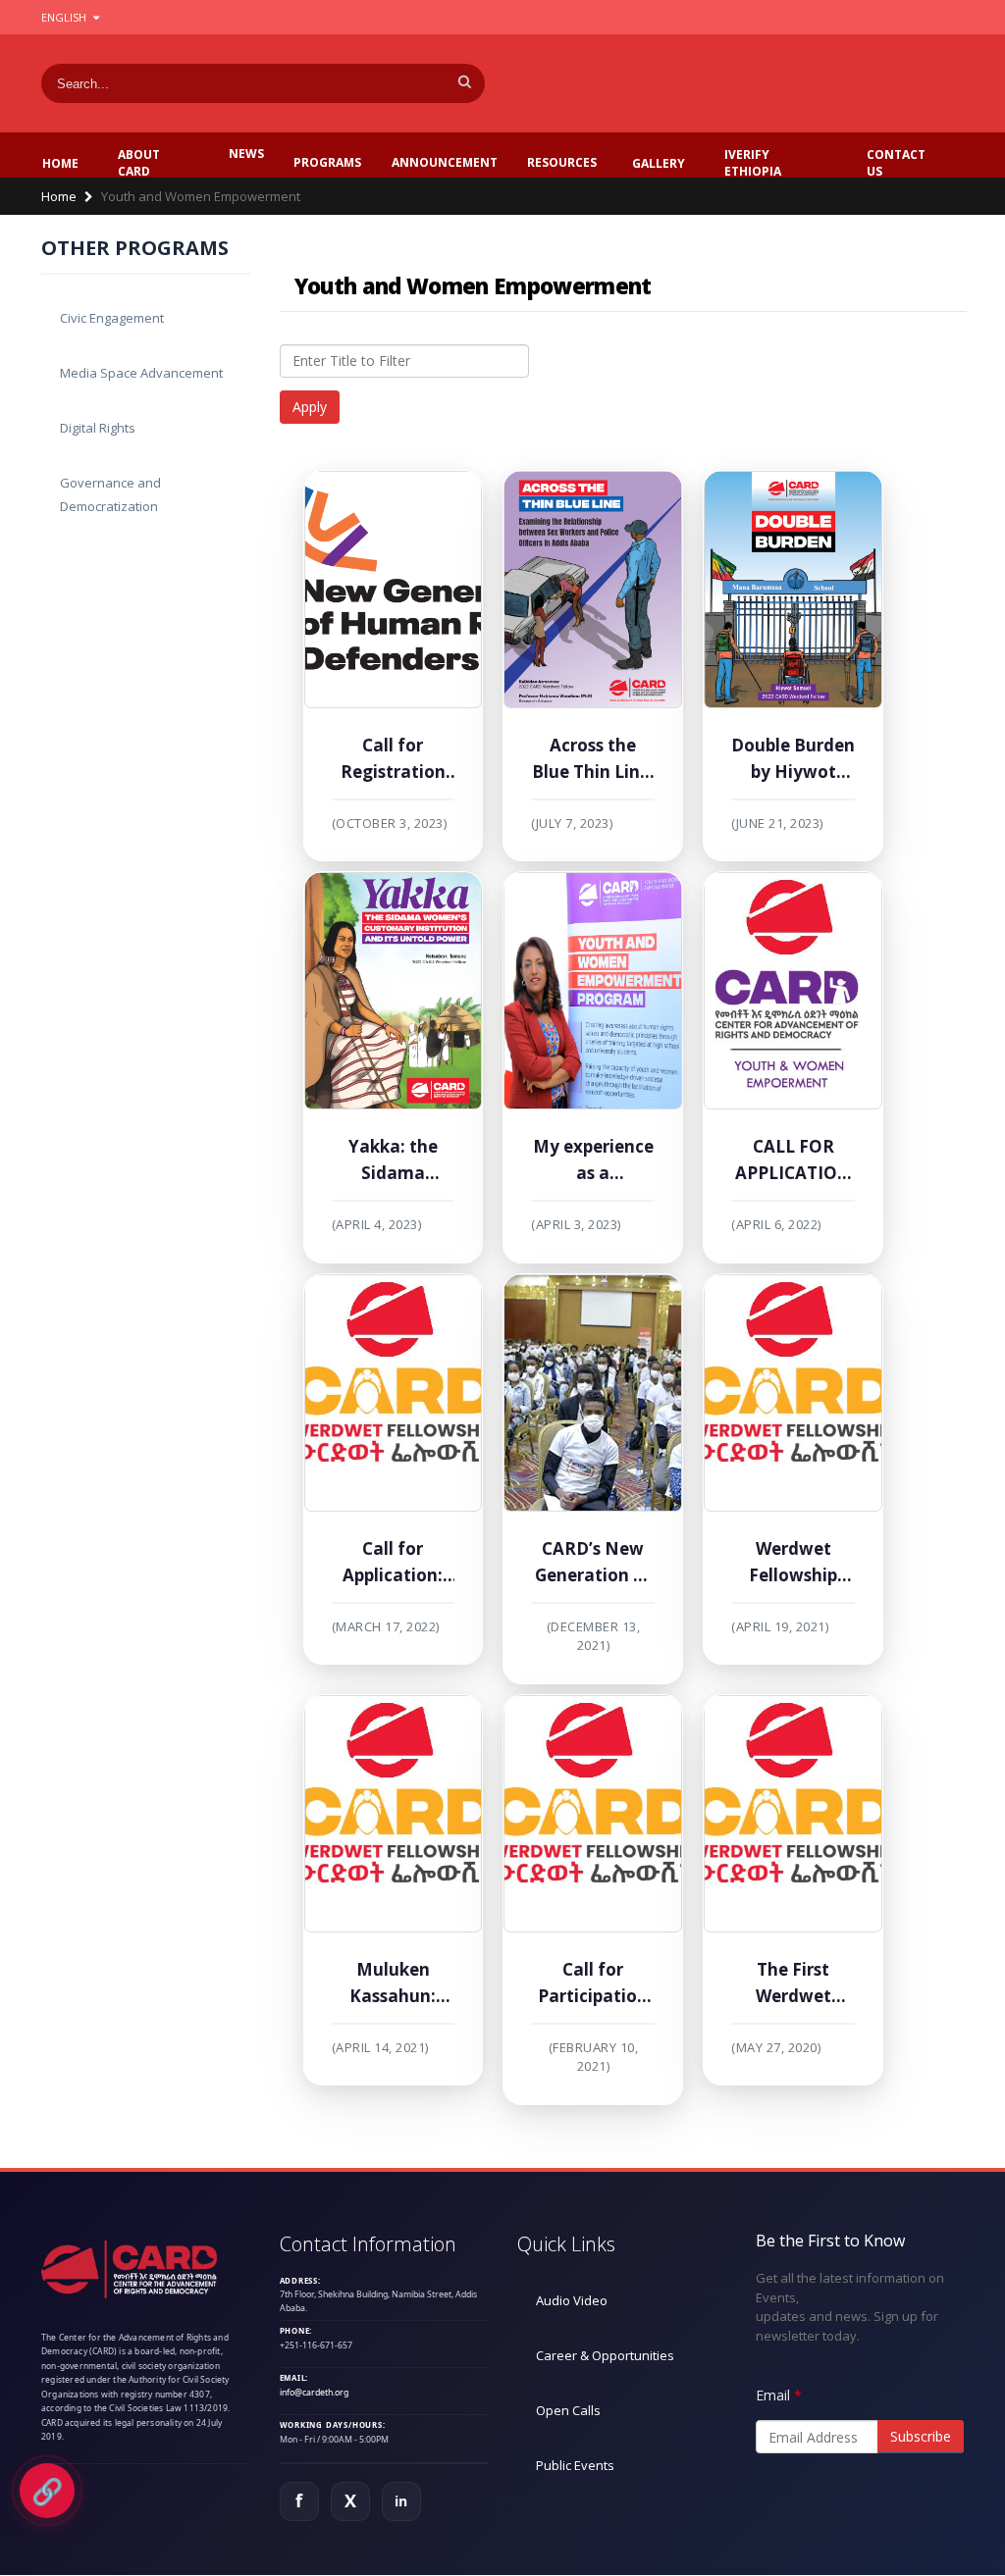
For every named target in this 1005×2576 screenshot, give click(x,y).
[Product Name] (394, 590)
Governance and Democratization (110, 494)
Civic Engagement (112, 318)
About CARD (139, 163)
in (401, 2501)
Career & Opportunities (605, 2355)
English (65, 17)
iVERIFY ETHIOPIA (753, 163)
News (246, 154)
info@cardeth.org (314, 2393)
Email (773, 2395)
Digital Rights (98, 428)
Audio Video (572, 2300)
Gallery (659, 163)
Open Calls (568, 2410)
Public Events (575, 2465)
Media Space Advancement (141, 373)
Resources (562, 162)
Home (60, 163)
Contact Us (896, 163)
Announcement (445, 162)
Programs (327, 162)
